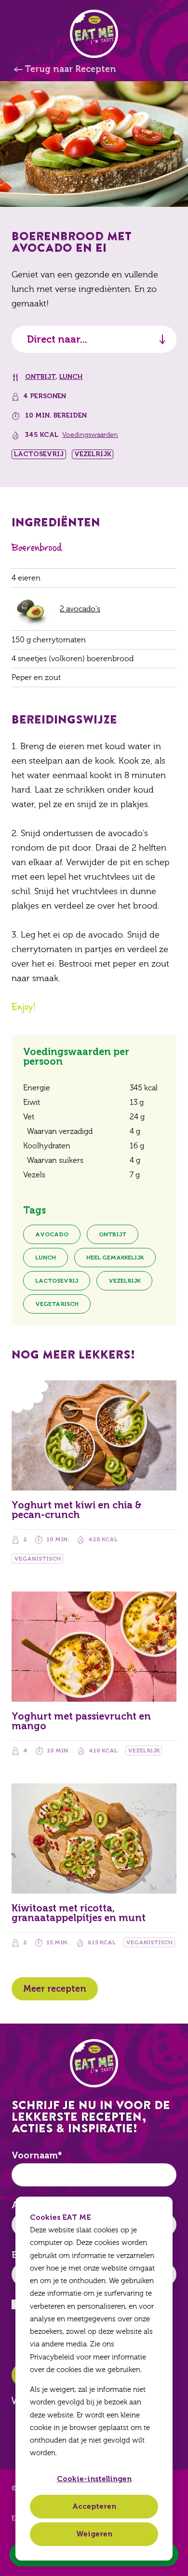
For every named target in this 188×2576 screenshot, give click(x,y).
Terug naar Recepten (70, 69)
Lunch (71, 377)
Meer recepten (55, 1989)
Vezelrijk (124, 1281)
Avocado (52, 1234)
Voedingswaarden (90, 435)
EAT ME (94, 34)
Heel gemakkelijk (115, 1258)
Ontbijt (40, 377)
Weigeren (94, 2534)
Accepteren (94, 2506)
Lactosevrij (57, 1281)
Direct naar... (57, 339)
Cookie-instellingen (94, 2479)
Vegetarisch (57, 1304)
